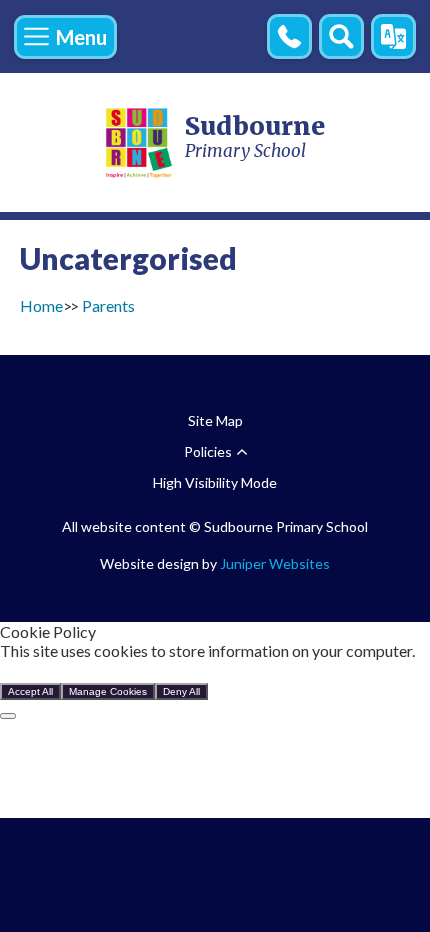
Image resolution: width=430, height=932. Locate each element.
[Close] (8, 716)
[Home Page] (140, 142)
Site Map (215, 420)
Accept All (30, 691)
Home (41, 305)
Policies (208, 451)
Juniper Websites (275, 563)
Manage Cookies (108, 691)
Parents (108, 305)
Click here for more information (108, 669)
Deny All (181, 691)
